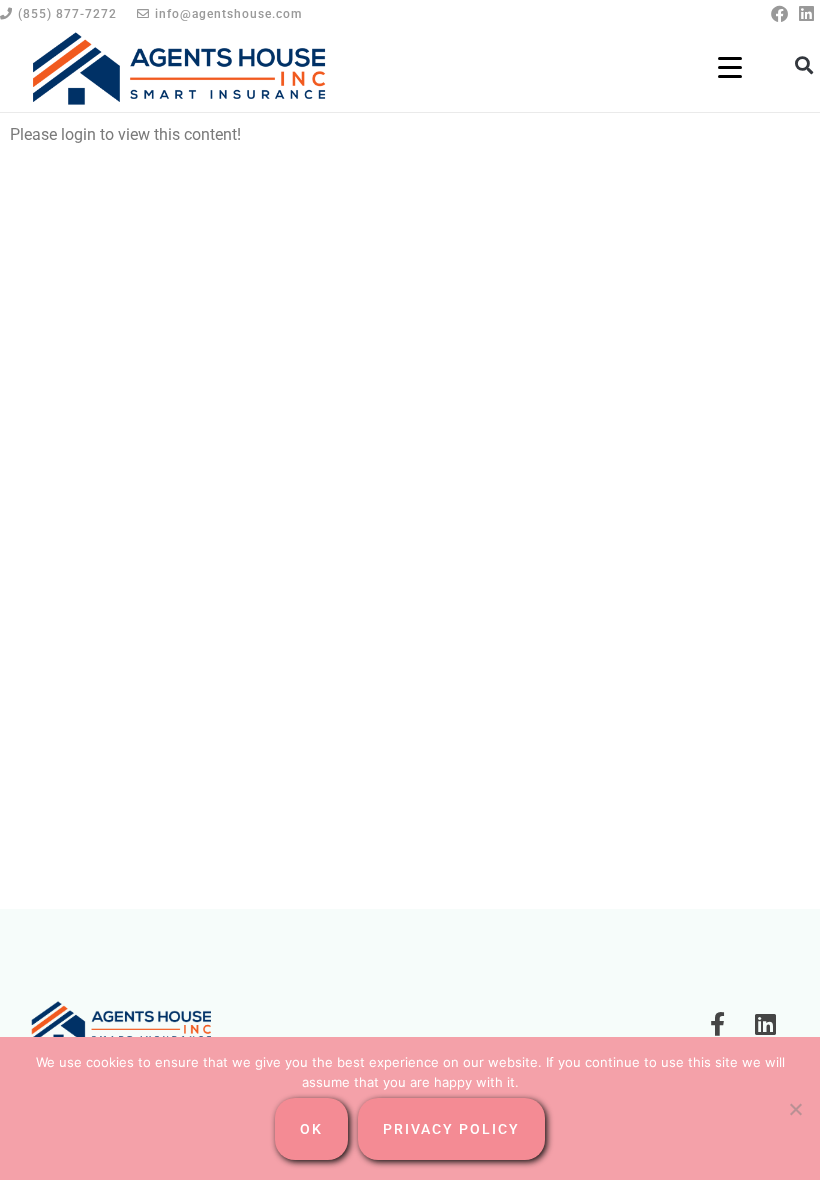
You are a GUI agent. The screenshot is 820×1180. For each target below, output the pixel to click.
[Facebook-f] (718, 1024)
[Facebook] (779, 13)
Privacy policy (451, 1129)
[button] (803, 64)
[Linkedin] (806, 13)
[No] (795, 1109)
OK (311, 1129)
